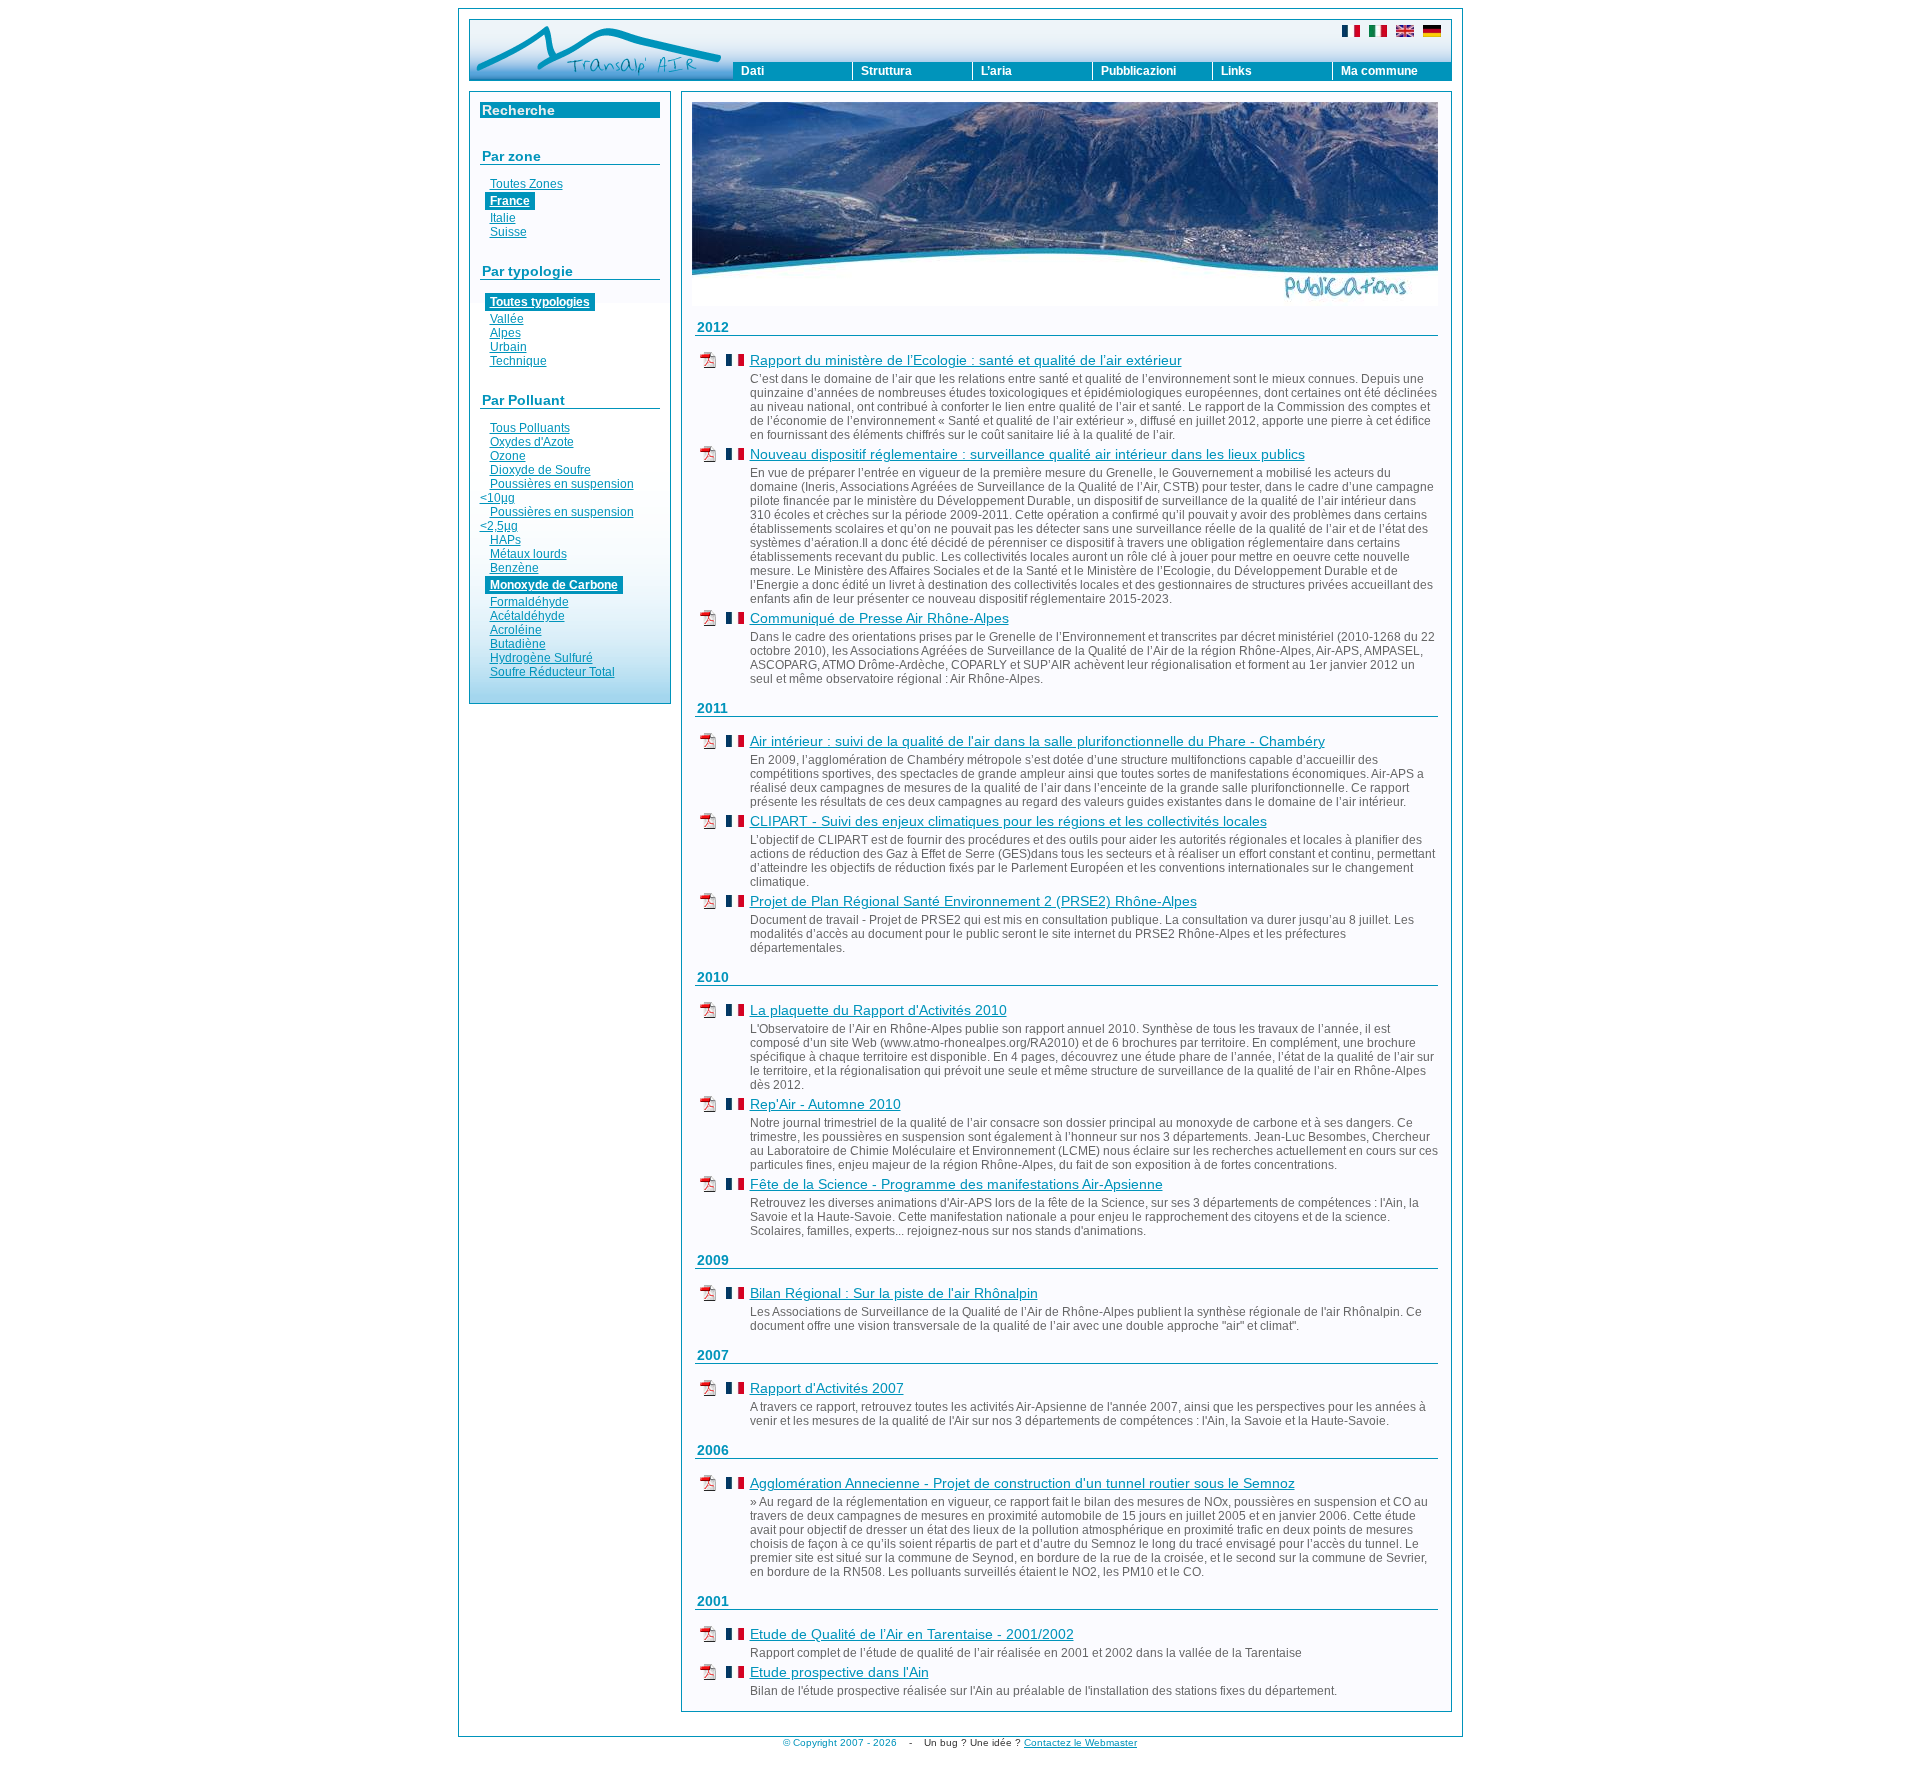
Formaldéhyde (529, 602)
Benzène (514, 568)
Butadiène (518, 644)
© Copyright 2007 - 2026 (840, 1742)
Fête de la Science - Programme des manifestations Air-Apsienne (956, 1184)
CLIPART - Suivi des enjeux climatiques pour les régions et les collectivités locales (1008, 821)
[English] (1405, 33)
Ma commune (1379, 71)
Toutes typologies (540, 302)
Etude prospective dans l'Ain (839, 1672)
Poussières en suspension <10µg (557, 491)
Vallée (507, 319)
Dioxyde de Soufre (540, 470)
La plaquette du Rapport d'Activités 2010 (878, 1010)
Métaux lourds (528, 554)
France (510, 201)
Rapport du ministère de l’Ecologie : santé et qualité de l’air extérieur (966, 360)
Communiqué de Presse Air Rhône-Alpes (879, 618)
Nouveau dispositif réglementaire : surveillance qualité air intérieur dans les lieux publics (1027, 454)
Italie (503, 218)
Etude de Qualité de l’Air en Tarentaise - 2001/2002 (912, 1634)
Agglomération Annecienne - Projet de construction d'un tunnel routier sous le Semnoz (1022, 1483)
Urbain (508, 347)
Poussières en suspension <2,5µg (557, 519)
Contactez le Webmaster (1080, 1742)
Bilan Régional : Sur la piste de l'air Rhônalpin (894, 1293)
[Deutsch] (1432, 33)
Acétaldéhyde (527, 616)
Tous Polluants (530, 428)
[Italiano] (1378, 33)
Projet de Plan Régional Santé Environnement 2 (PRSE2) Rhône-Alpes (973, 901)
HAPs (505, 540)
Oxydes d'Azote (532, 442)
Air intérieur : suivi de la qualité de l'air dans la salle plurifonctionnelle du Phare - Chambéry (1037, 741)
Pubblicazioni (1138, 71)
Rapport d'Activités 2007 (827, 1388)
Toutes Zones (526, 184)
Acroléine (516, 630)
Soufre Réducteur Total (552, 672)
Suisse (508, 232)
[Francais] (1351, 33)
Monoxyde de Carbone (554, 585)
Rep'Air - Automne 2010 (825, 1104)
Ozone (508, 456)
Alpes (505, 333)
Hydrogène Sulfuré (541, 658)
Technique (518, 361)
